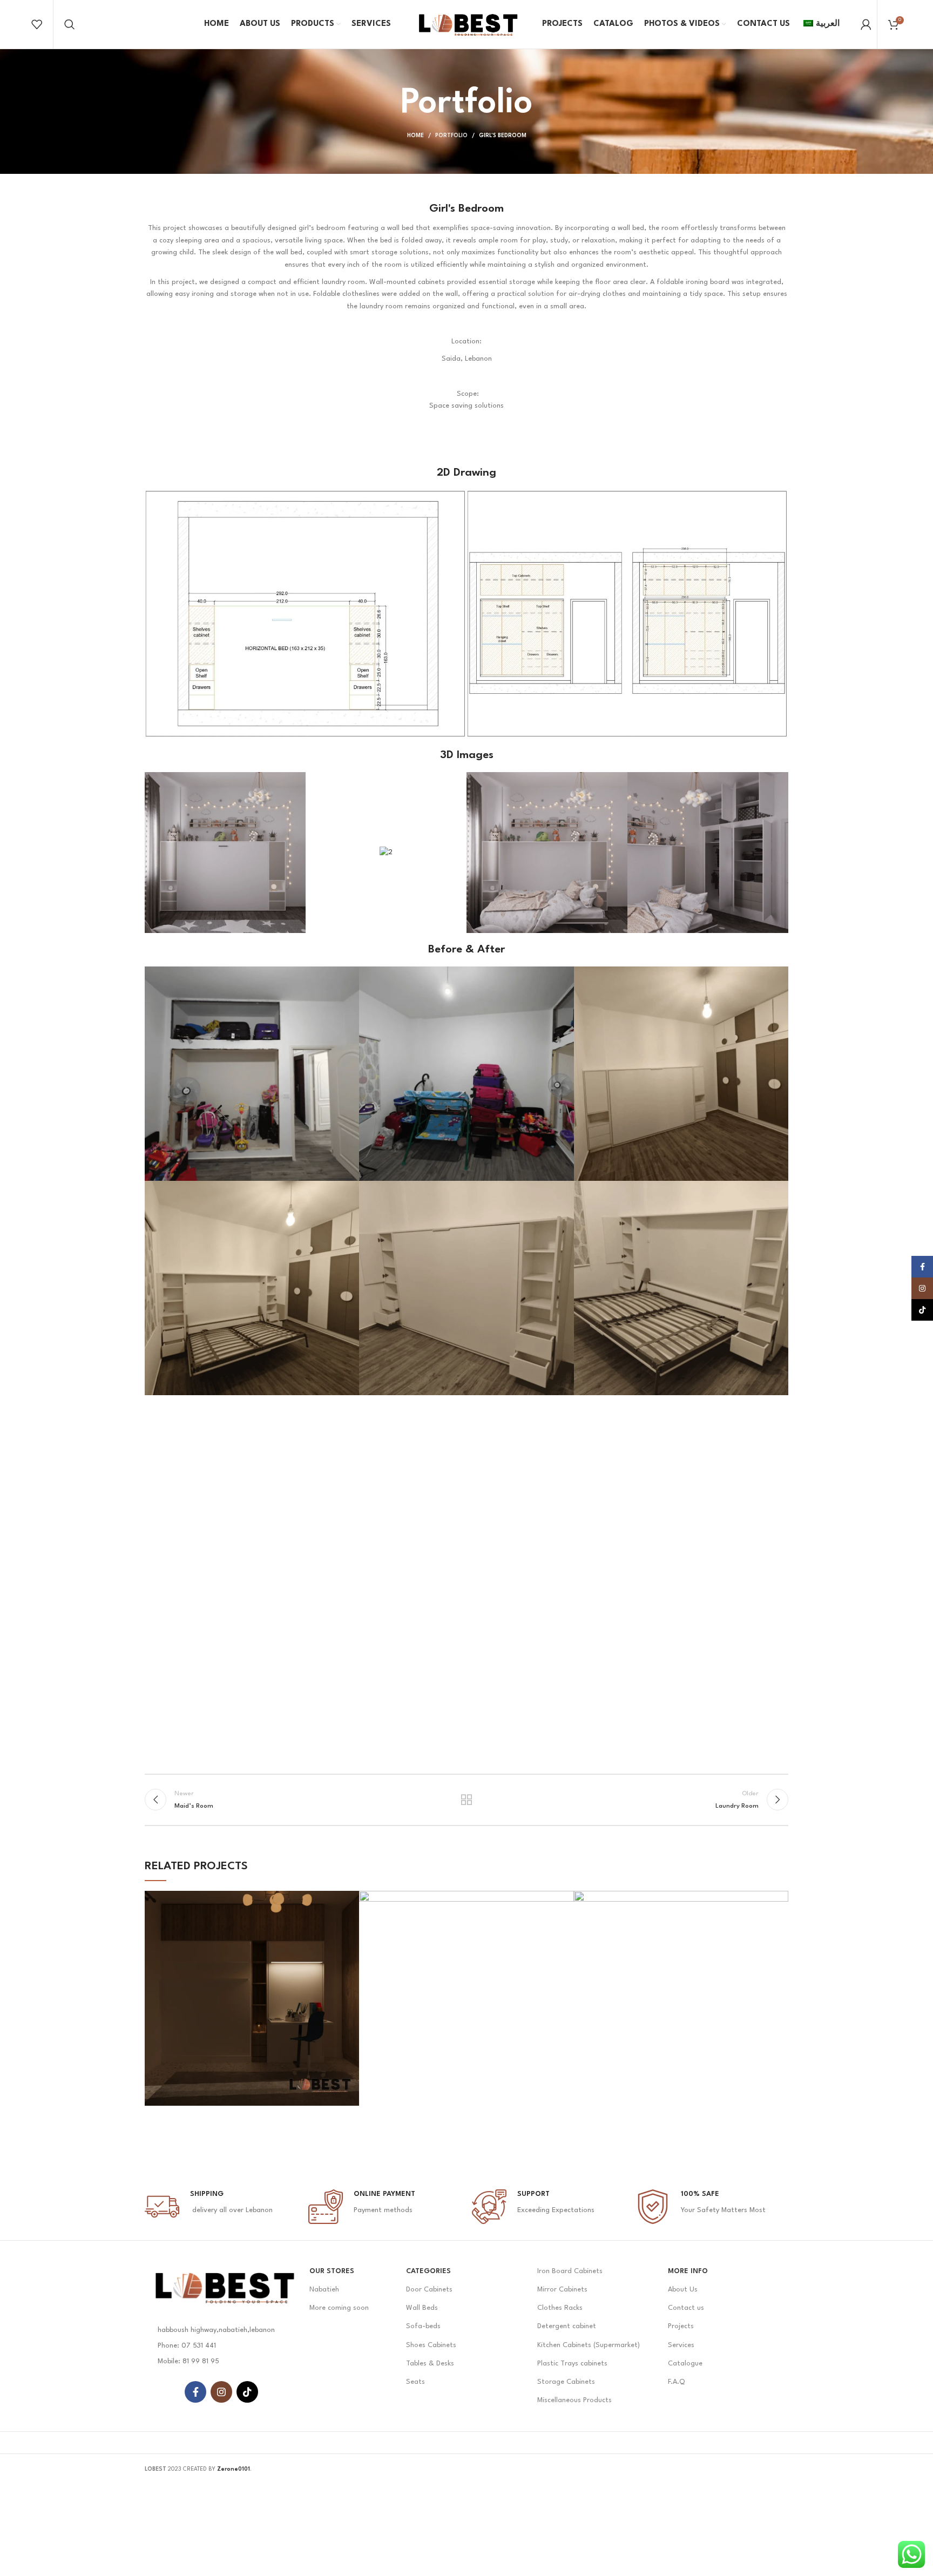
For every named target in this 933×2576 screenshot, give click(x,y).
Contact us (686, 2308)
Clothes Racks (560, 2308)
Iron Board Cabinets (570, 2271)
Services (681, 2345)
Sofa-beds (423, 2326)
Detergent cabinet (567, 2326)
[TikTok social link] (247, 2392)
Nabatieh (324, 2290)
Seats (415, 2382)
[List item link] (222, 2346)
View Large (351, 1899)
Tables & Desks (430, 2364)
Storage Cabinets (566, 2382)
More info (688, 2271)
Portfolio (451, 136)
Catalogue (685, 2364)
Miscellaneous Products (574, 2400)
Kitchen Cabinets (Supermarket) (589, 2345)
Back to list (467, 1800)
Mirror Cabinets (562, 2290)
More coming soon (339, 2308)
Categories (428, 2271)
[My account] (866, 24)
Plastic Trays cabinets (572, 2364)
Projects (681, 2326)
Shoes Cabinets (431, 2345)
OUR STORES (332, 2271)
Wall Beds (422, 2308)
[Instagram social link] (221, 2392)
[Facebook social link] (195, 2392)
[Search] (70, 24)
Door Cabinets (429, 2290)
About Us (683, 2290)
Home (415, 136)
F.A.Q (676, 2382)
